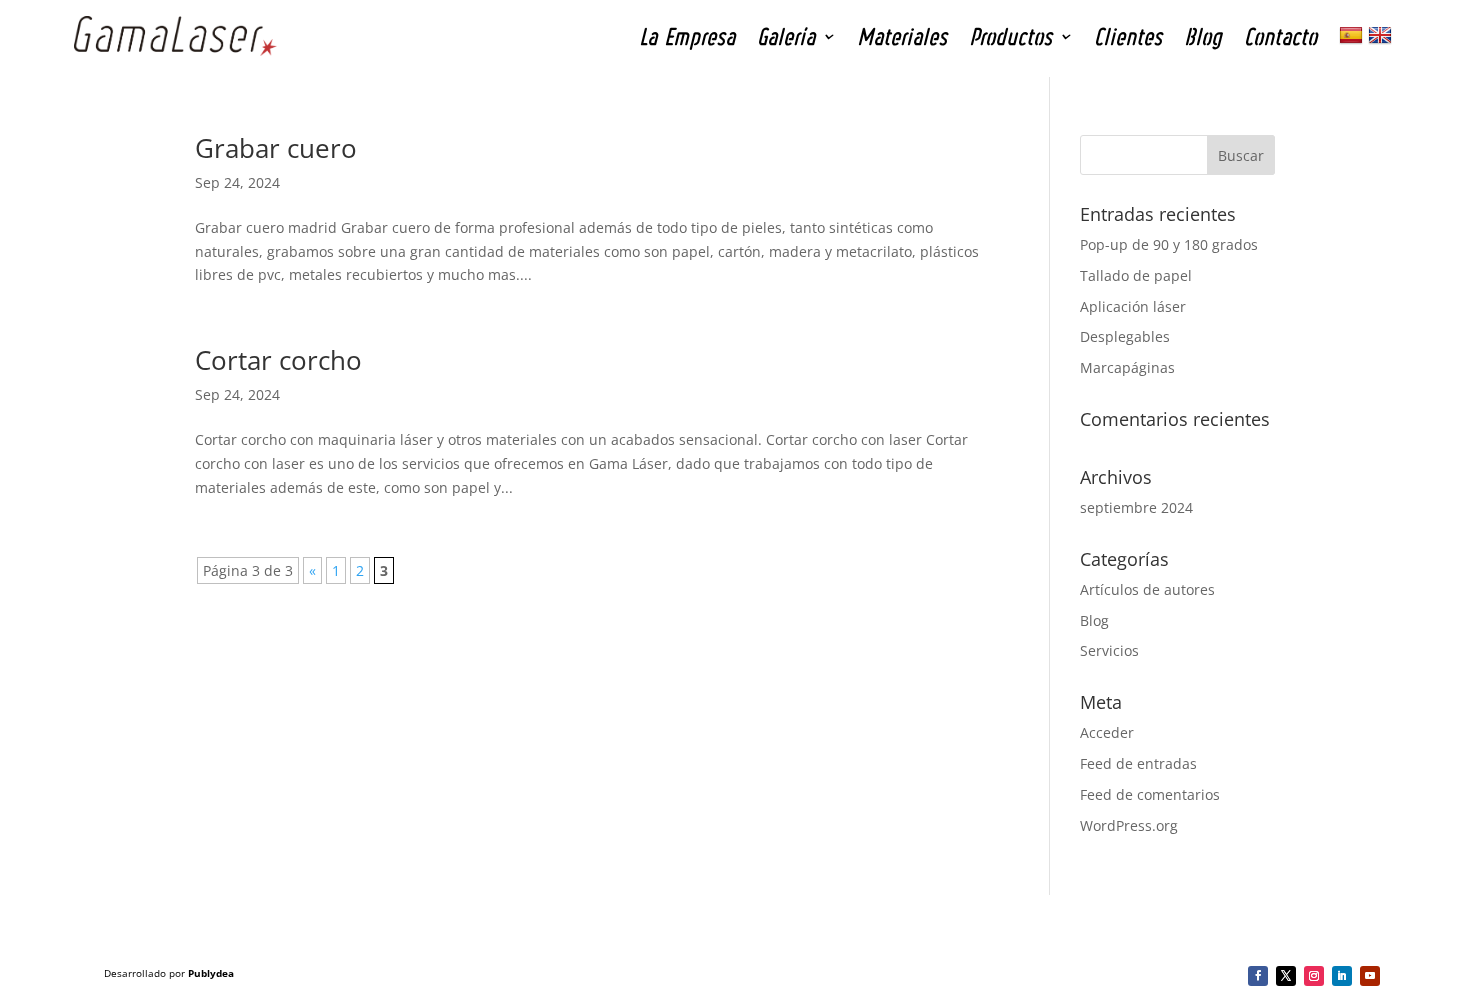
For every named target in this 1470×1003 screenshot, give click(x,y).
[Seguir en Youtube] (1370, 976)
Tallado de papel (1136, 275)
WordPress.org (1129, 825)
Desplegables (1125, 336)
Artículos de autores (1147, 589)
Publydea (211, 973)
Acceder (1107, 732)
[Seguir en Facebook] (1258, 976)
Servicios (1109, 650)
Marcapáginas (1127, 367)
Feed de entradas (1138, 763)
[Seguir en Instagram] (1314, 976)
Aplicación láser (1133, 306)
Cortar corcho (278, 360)
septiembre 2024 (1136, 507)
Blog (1094, 620)
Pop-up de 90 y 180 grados (1169, 244)
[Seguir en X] (1286, 976)
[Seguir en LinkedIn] (1342, 976)
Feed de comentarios (1150, 794)
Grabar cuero (276, 148)
